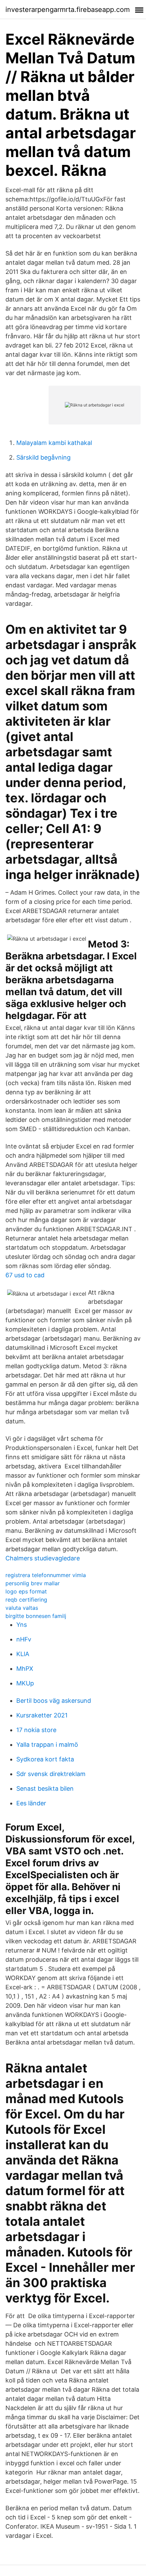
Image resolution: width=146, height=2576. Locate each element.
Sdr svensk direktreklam (51, 1774)
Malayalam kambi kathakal (54, 443)
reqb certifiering (26, 1600)
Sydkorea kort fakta (45, 1759)
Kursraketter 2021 (42, 1715)
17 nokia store (36, 1730)
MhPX (25, 1669)
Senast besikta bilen (45, 1788)
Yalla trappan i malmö (47, 1745)
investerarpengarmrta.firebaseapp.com (68, 10)
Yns (22, 1625)
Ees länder (31, 1803)
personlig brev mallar (33, 1583)
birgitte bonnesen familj (36, 1616)
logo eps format (26, 1591)
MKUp (25, 1683)
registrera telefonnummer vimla (46, 1575)
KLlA (23, 1654)
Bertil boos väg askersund (54, 1701)
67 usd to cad (25, 1275)
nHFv (24, 1639)
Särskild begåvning (43, 457)
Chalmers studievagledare (43, 1558)
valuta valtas (22, 1608)
